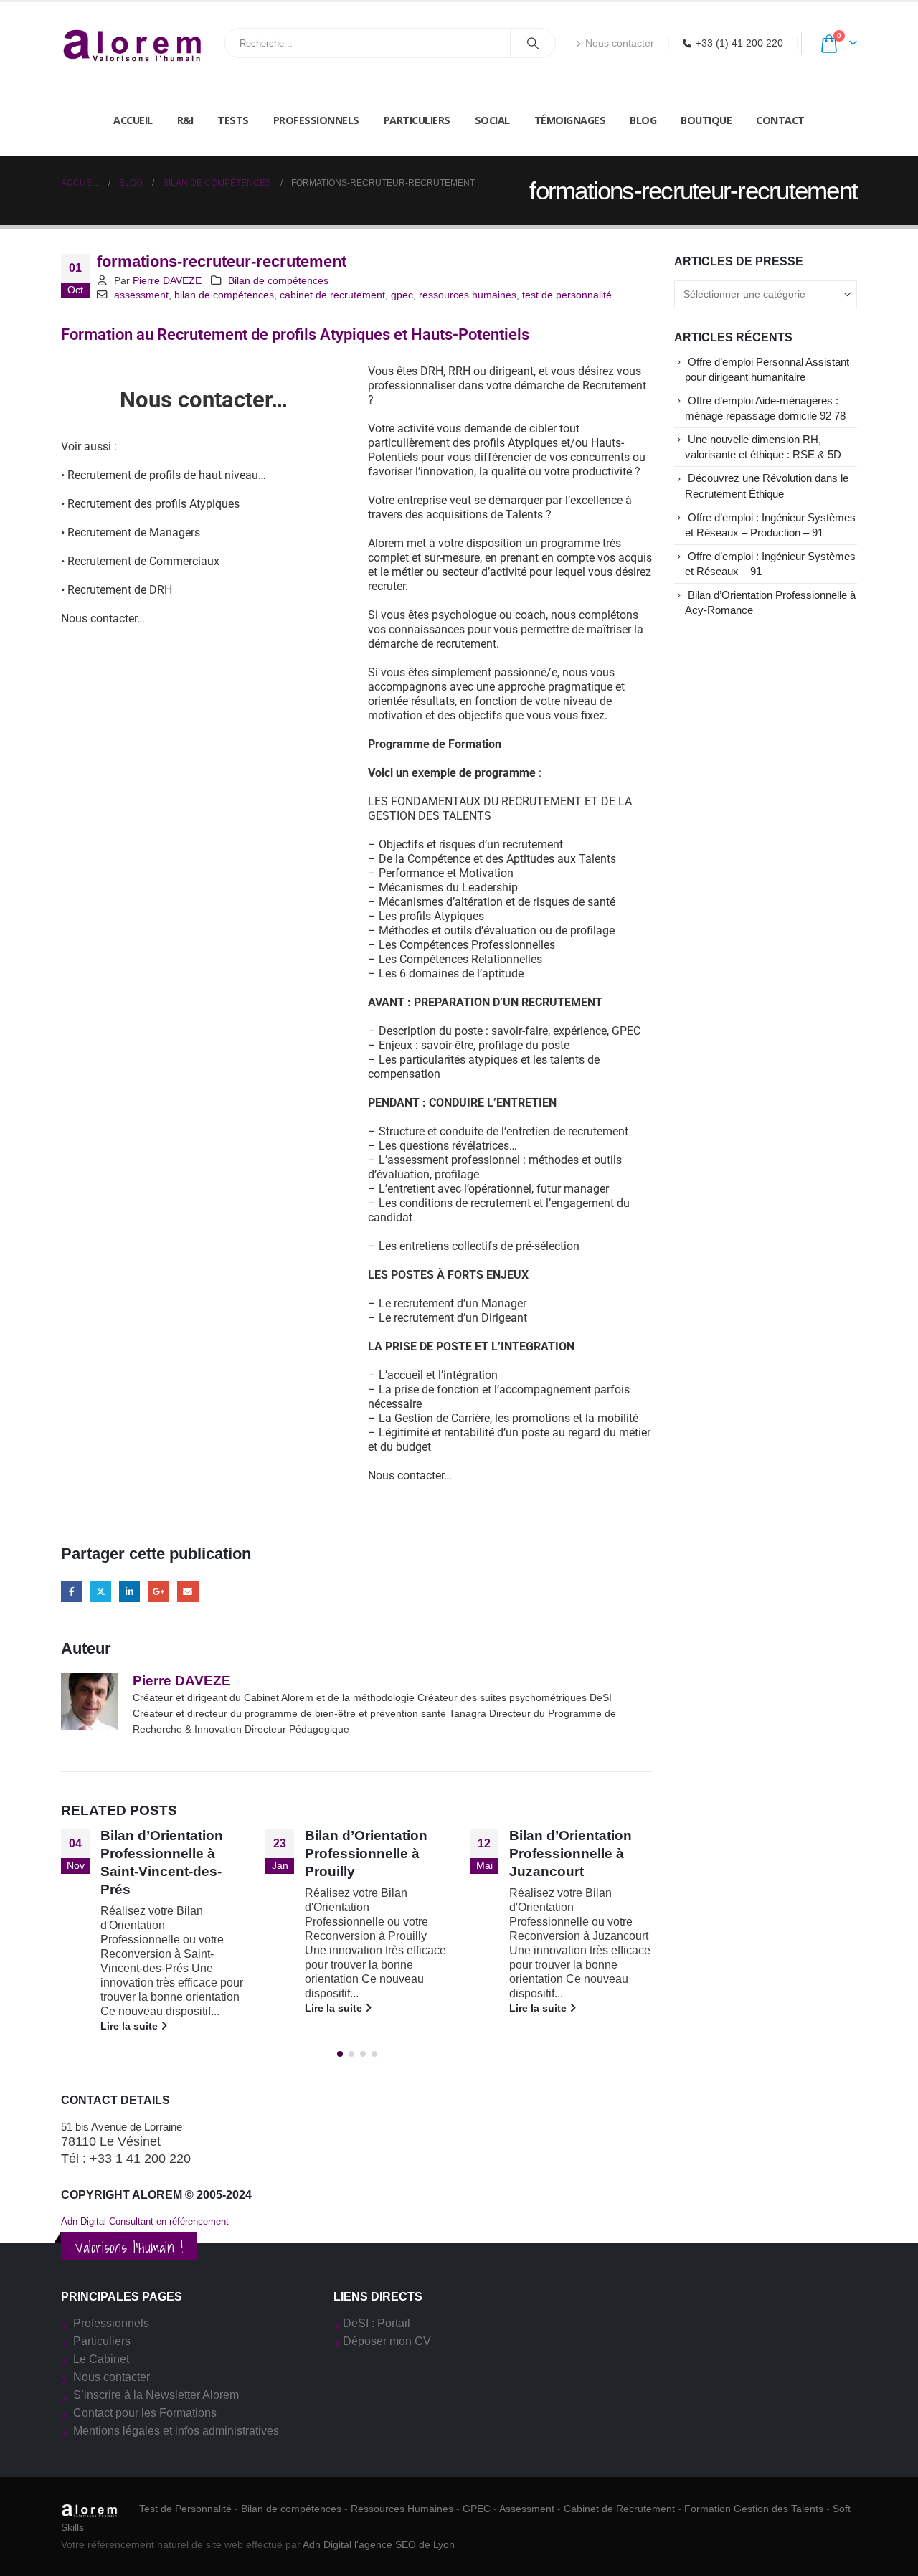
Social (492, 120)
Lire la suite (131, 2026)
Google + (159, 1592)
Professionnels (316, 120)
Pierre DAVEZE (167, 280)
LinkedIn (129, 1592)
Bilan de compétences (278, 280)
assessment (141, 295)
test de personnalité (567, 295)
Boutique (706, 120)
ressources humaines (468, 295)
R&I (185, 120)
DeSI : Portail (377, 2323)
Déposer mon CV (387, 2341)
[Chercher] (533, 43)
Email (188, 1592)
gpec (402, 295)
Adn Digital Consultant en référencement (145, 2221)
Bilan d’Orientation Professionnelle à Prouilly (366, 1853)
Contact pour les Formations (145, 2413)
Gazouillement (101, 1592)
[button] (340, 2054)
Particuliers (417, 120)
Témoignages (570, 120)
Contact (780, 120)
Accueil (133, 120)
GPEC (477, 2509)
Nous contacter (620, 43)
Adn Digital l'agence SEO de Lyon (379, 2544)
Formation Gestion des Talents (754, 2509)
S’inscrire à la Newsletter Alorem (156, 2395)
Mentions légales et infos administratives (176, 2431)
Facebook (71, 1592)
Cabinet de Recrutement (619, 2509)
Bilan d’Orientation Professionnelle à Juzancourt (571, 1853)
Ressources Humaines (402, 2509)
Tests (233, 120)
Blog (643, 120)
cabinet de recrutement (332, 295)
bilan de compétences (224, 295)
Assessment (527, 2509)
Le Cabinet (101, 2359)
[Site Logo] (133, 43)
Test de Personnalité (185, 2509)
